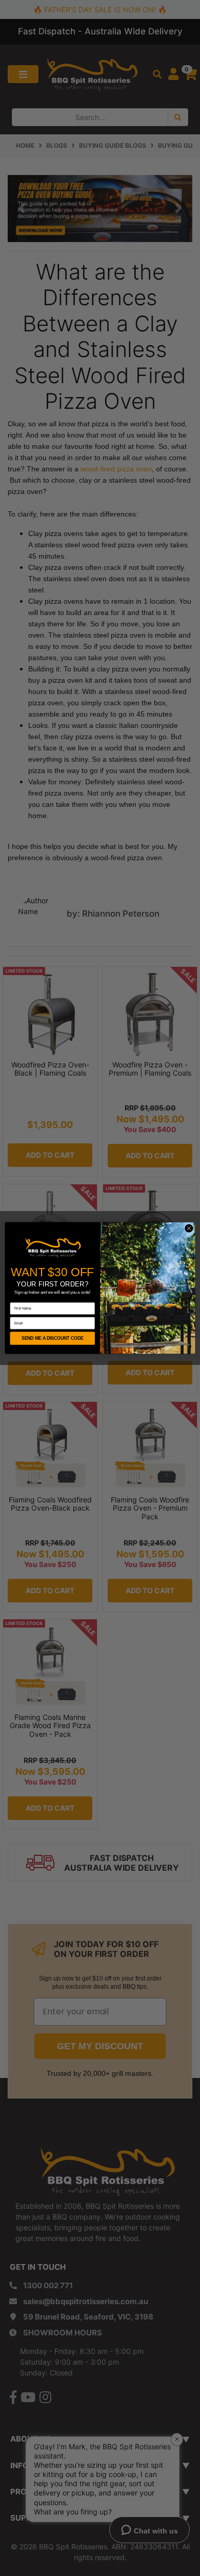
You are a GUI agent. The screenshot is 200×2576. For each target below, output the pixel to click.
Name (15, 1299)
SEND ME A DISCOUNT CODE (53, 1338)
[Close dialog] (189, 1228)
